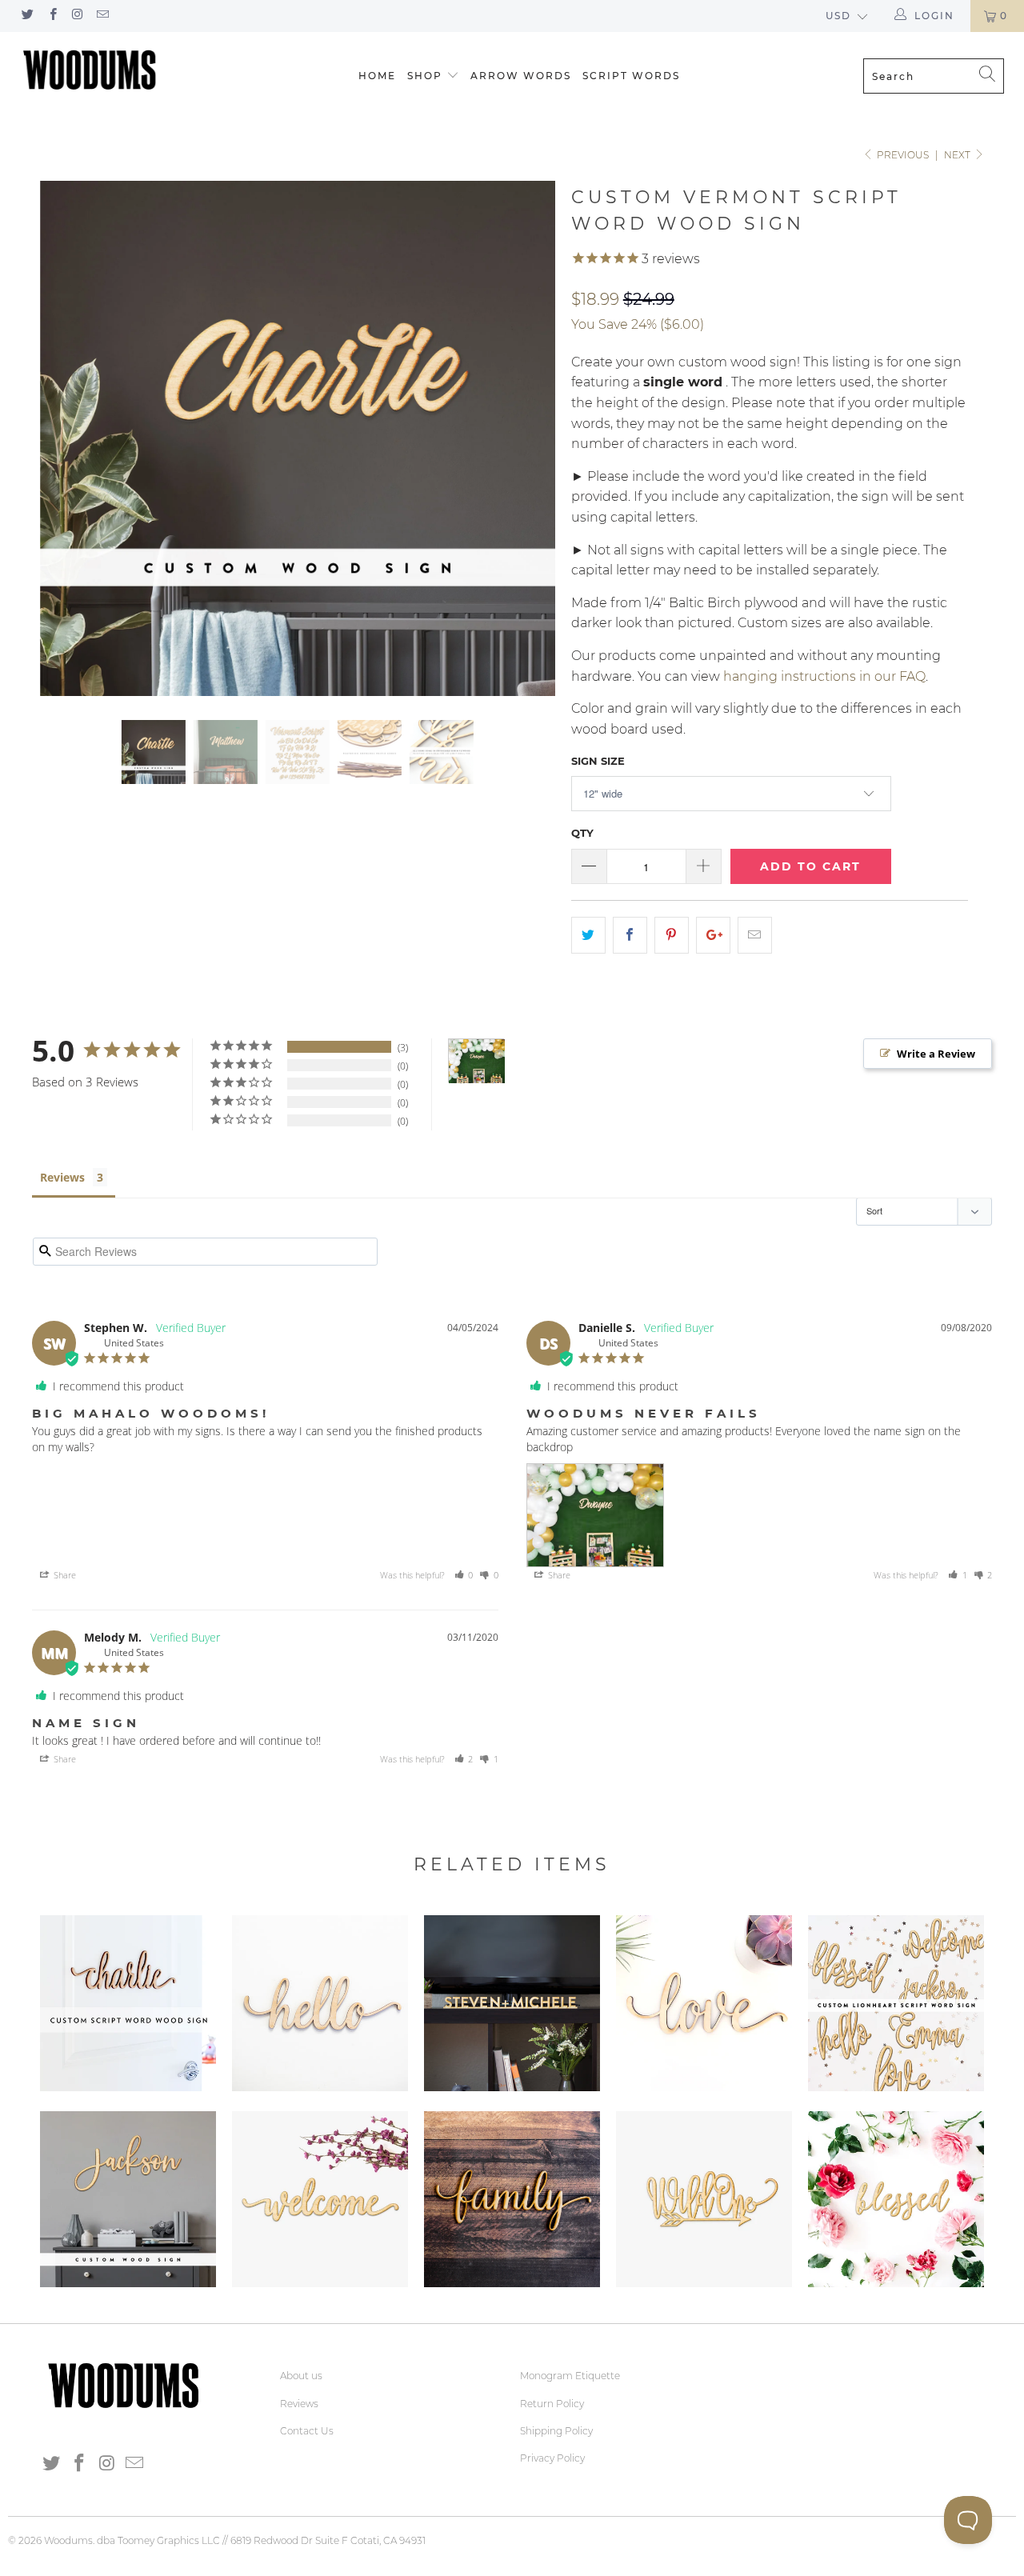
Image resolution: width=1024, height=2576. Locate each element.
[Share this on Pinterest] (672, 935)
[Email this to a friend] (755, 935)
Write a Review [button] (936, 1054)
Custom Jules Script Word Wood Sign (128, 2199)
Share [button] (64, 1575)
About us (301, 2376)
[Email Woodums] (102, 16)
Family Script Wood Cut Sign (512, 2199)
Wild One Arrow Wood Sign (704, 2199)
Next (958, 155)
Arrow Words (521, 76)
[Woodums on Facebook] (52, 16)
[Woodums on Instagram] (77, 16)
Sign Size (598, 761)
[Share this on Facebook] (630, 935)
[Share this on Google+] (713, 935)
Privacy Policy (552, 2458)
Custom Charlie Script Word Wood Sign (128, 2003)
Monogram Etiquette (570, 2376)
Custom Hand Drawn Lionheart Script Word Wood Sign (896, 2003)
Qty (582, 833)
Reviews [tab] (62, 1177)
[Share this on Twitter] (588, 935)
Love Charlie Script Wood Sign (704, 2003)
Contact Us (307, 2431)
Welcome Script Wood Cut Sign (320, 2199)
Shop (425, 76)
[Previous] (68, 438)
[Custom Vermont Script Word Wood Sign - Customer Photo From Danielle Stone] (477, 1061)
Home (377, 76)
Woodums (68, 2540)
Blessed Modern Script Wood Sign (896, 2199)
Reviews (299, 2404)
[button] (464, 1575)
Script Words (631, 76)
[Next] (528, 438)
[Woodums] (90, 70)
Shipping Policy (556, 2431)
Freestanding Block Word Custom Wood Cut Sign (512, 2003)
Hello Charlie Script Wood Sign (320, 2003)
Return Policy (552, 2404)
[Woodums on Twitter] (27, 16)
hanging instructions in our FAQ (824, 676)
